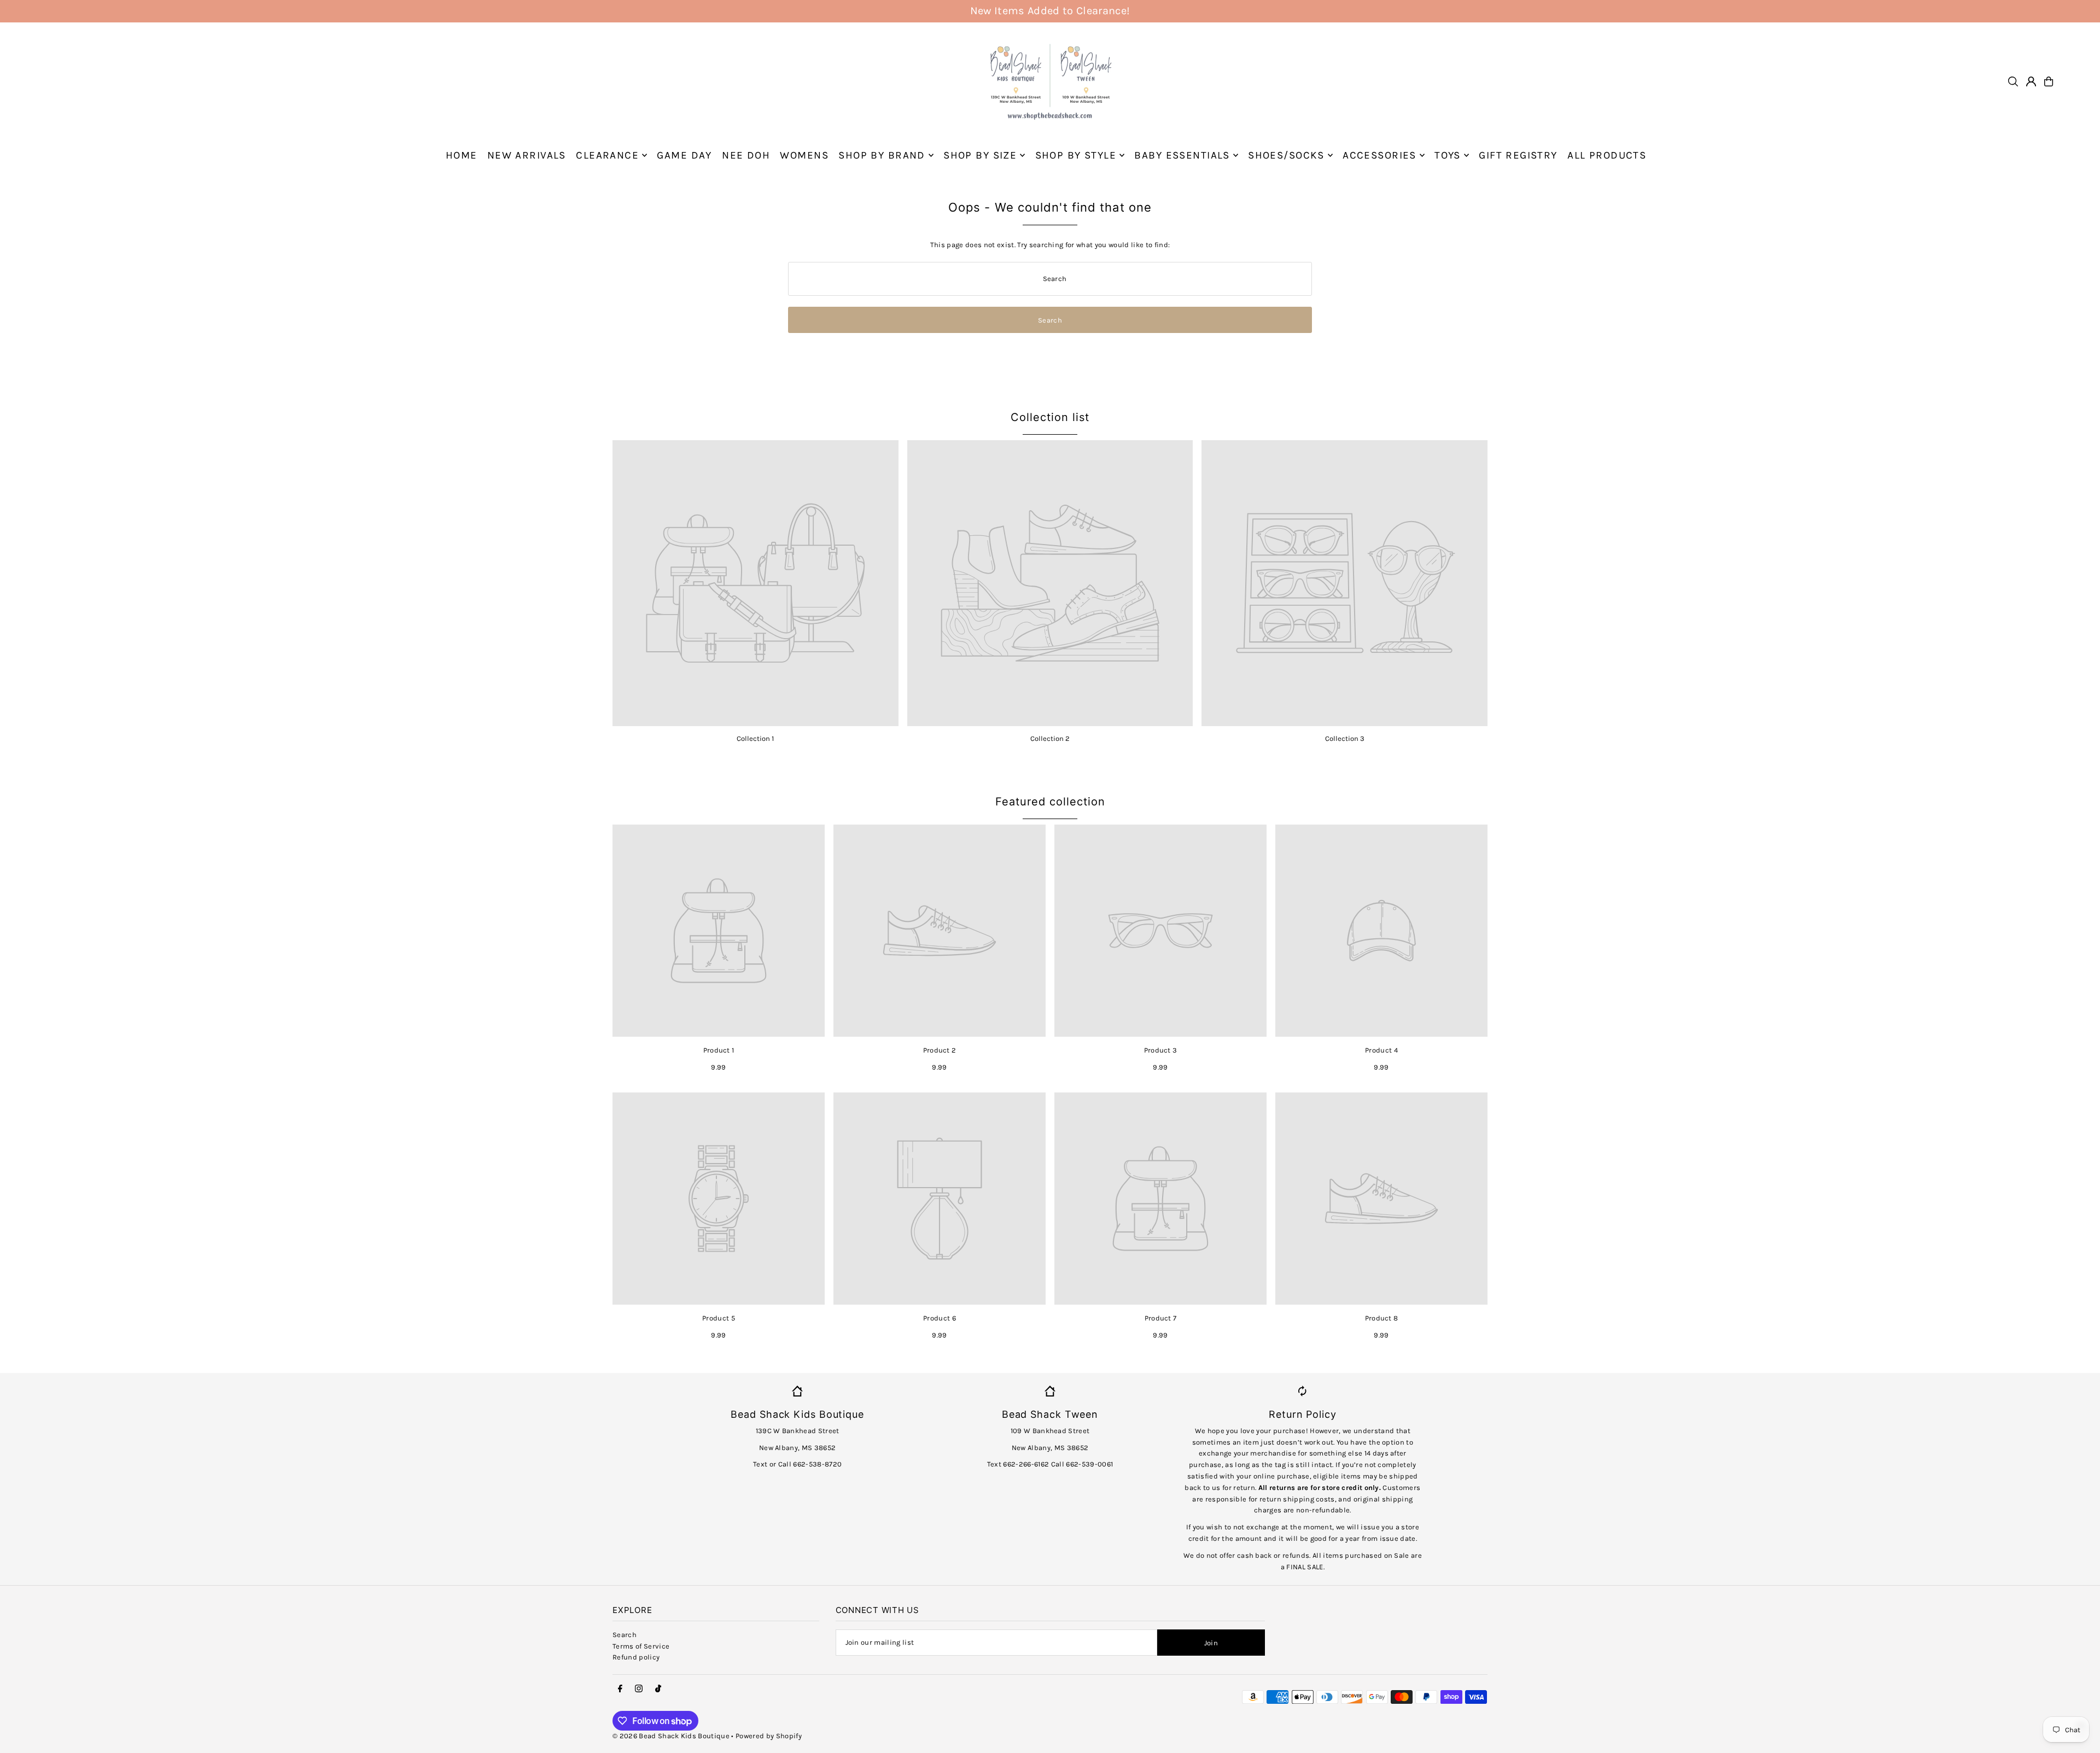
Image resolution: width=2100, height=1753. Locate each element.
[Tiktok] (658, 1689)
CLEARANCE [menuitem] (607, 155)
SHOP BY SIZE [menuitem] (980, 155)
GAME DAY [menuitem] (684, 155)
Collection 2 (1050, 738)
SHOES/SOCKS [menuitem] (1286, 155)
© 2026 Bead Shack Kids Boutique (671, 1736)
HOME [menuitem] (462, 155)
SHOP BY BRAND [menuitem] (882, 155)
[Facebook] (620, 1689)
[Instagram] (639, 1689)
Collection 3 (1345, 738)
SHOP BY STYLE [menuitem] (1076, 155)
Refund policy (636, 1657)
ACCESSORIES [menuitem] (1379, 155)
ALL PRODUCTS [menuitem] (1607, 155)
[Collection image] (756, 583)
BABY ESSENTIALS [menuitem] (1182, 155)
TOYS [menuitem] (1448, 155)
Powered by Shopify (769, 1736)
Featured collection (1050, 802)
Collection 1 (755, 738)
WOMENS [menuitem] (804, 155)
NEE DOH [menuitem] (746, 155)
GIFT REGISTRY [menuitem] (1518, 155)
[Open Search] (2013, 81)
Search (625, 1635)
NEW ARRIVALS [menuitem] (527, 155)
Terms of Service (641, 1646)
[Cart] (2049, 81)
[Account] (2031, 81)
